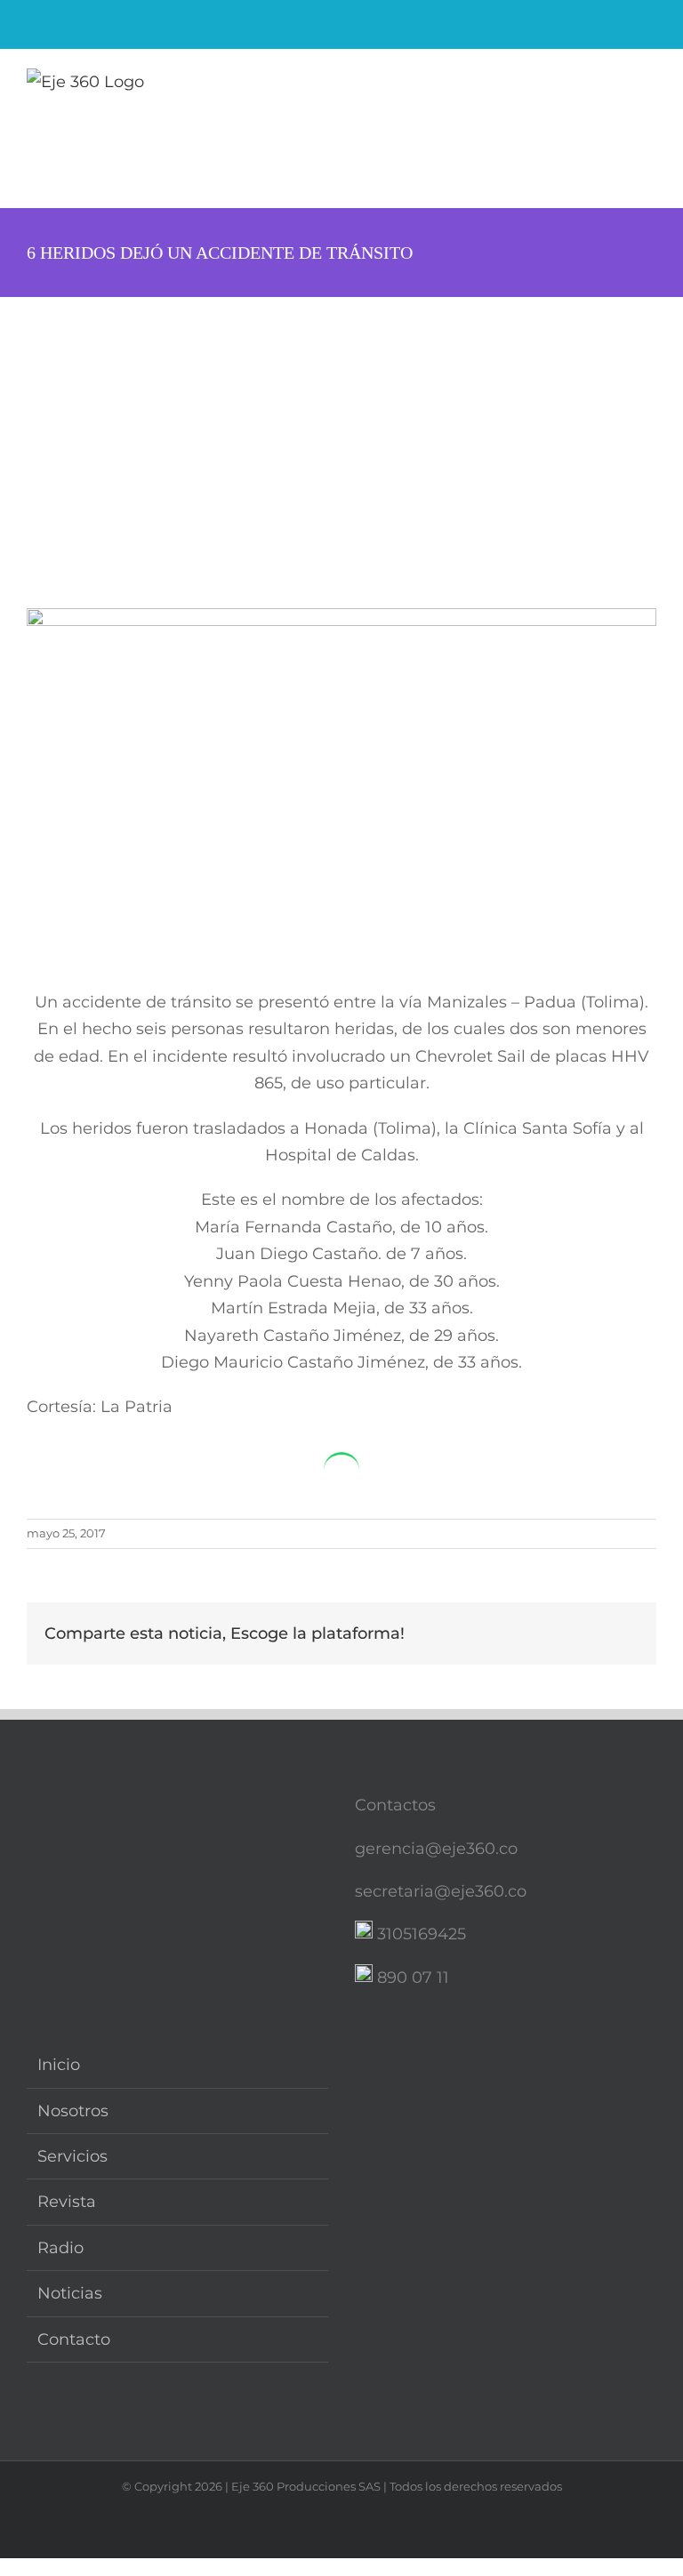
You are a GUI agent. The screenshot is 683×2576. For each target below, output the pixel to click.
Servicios (72, 2156)
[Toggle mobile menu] (649, 85)
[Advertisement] (341, 430)
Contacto (74, 2339)
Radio (60, 2248)
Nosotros (73, 2111)
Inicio (59, 2065)
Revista (67, 2202)
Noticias (70, 2293)
